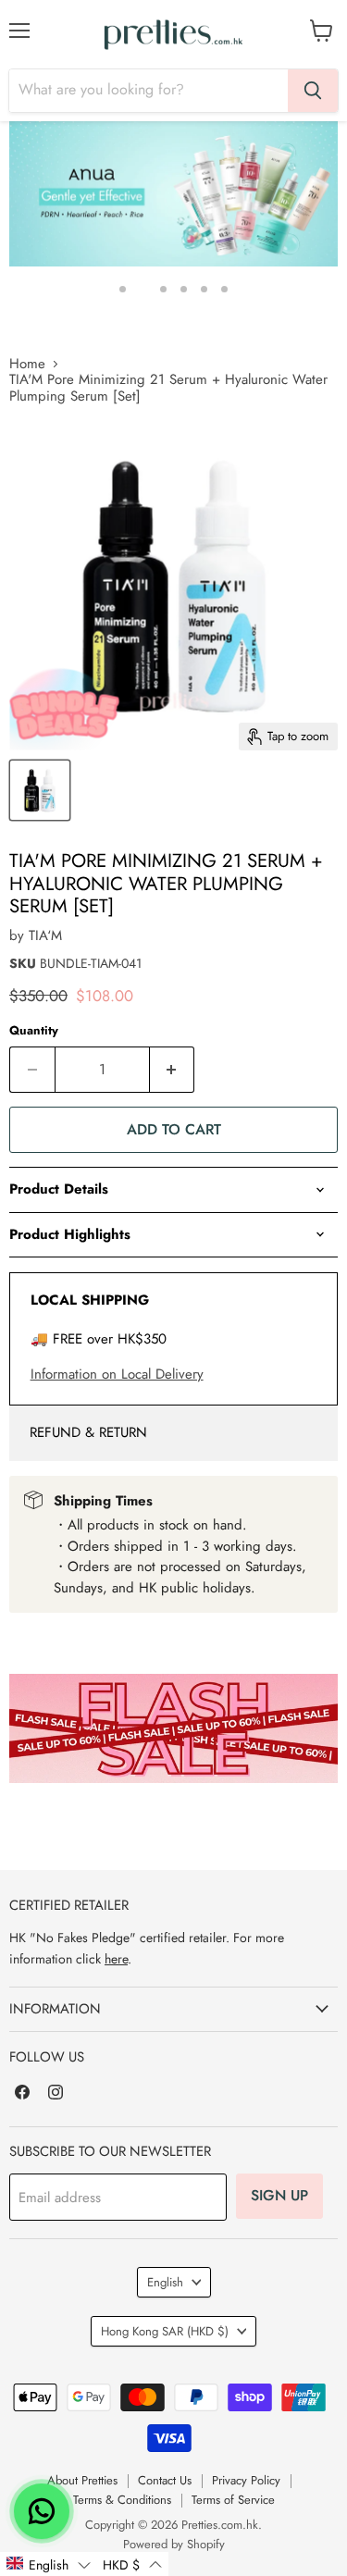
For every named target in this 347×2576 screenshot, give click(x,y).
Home (27, 364)
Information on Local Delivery (117, 1374)
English (165, 2282)
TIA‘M (45, 935)
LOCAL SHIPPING (90, 1300)
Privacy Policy (246, 2480)
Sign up (279, 2195)
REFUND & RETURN (88, 1432)
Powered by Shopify (174, 2544)
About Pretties (82, 2480)
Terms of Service (233, 2500)
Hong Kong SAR (165, 2331)
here (116, 1959)
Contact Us (165, 2480)
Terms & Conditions (122, 2500)
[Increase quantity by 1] (173, 1070)
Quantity (34, 1030)
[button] (48, 2564)
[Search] (313, 91)
